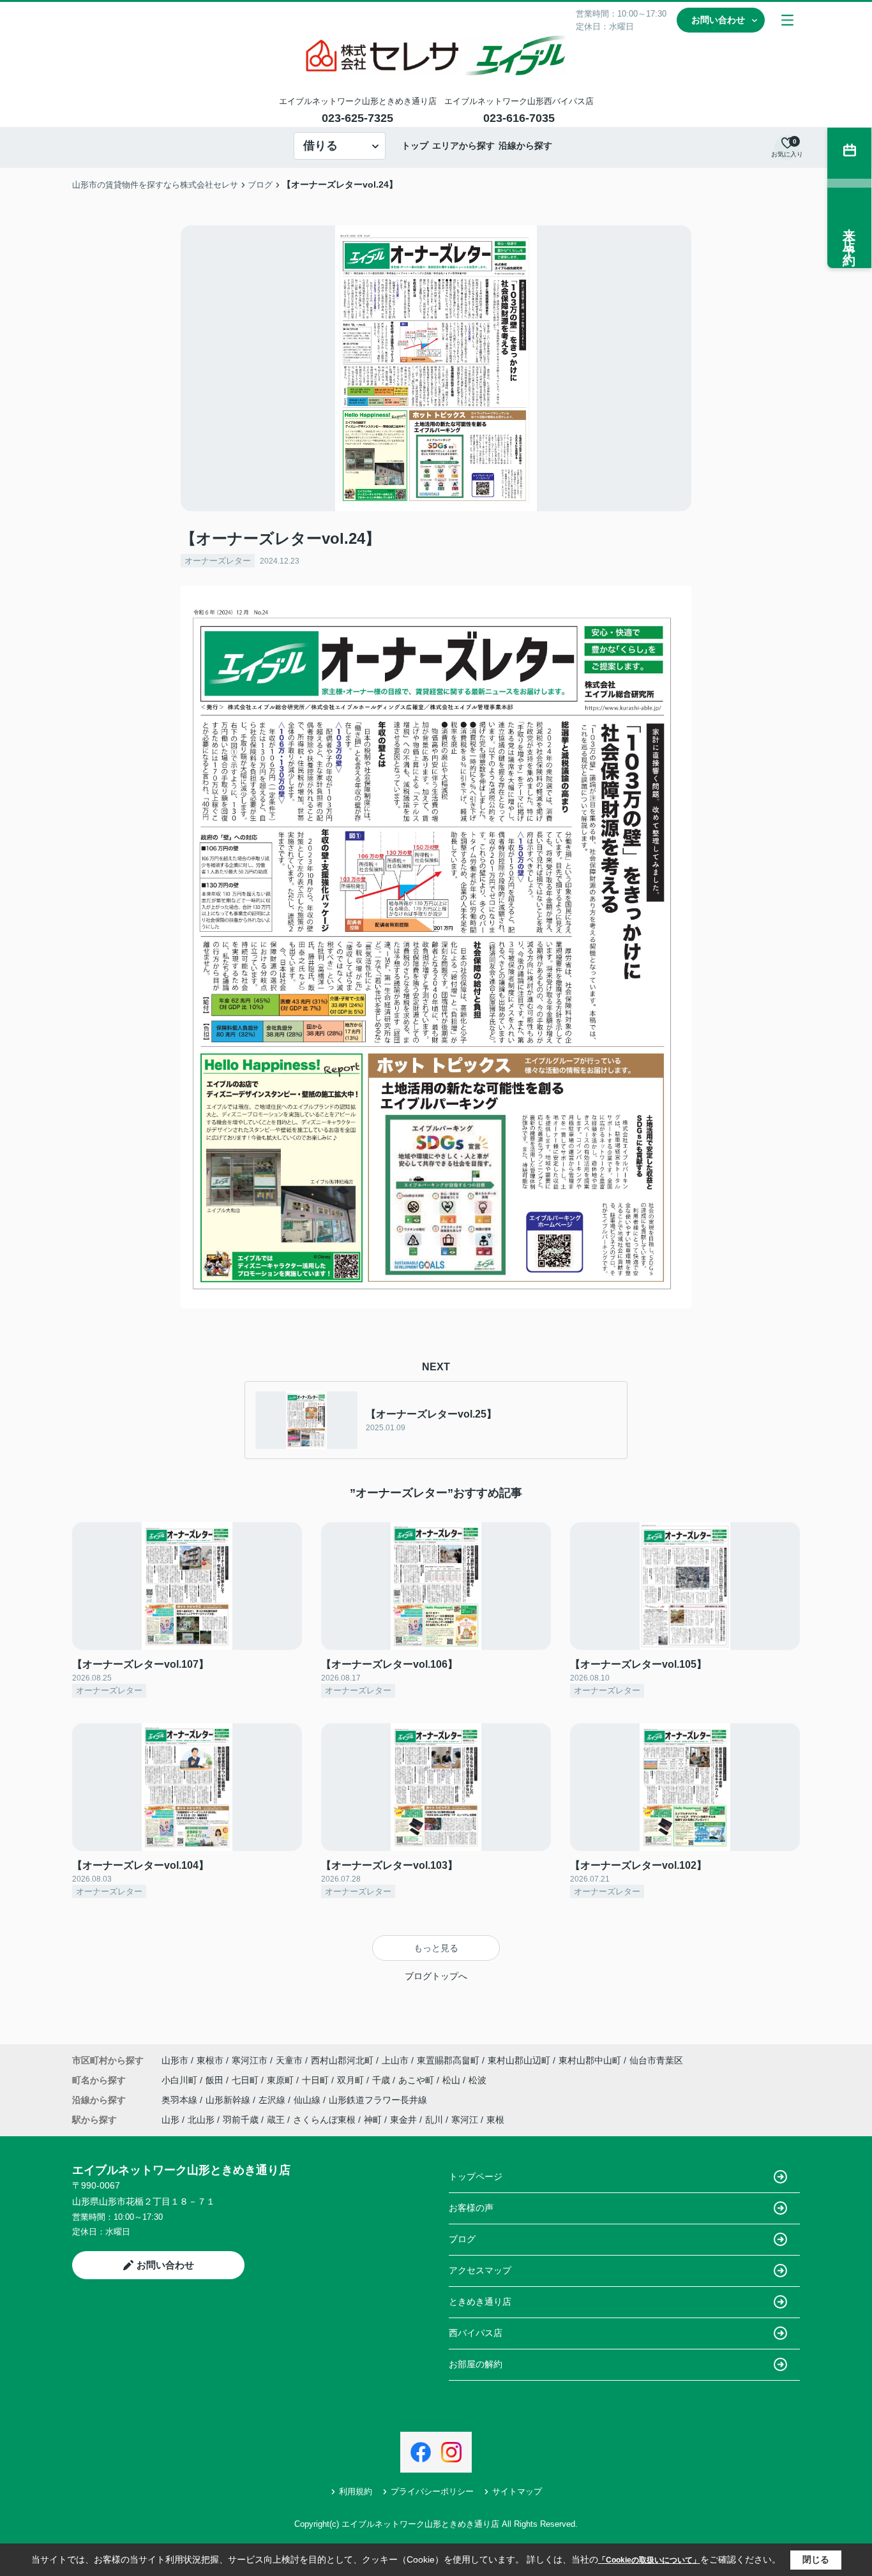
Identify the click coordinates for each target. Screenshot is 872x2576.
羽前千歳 (241, 2120)
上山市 (395, 2060)
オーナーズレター (218, 561)
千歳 (382, 2080)
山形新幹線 (229, 2100)
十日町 (317, 2080)
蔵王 (276, 2120)
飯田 (216, 2080)
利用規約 (356, 2491)
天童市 (289, 2060)
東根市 (210, 2060)
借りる (320, 146)
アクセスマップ (480, 2270)
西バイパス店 (476, 2333)
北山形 (201, 2120)
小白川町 (181, 2080)
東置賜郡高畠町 (448, 2060)
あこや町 (417, 2080)
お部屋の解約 (476, 2364)
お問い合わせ (718, 20)
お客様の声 (471, 2208)
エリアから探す (463, 146)
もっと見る (436, 1948)
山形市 (175, 2060)
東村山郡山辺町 (519, 2060)
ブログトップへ (436, 1976)
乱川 (434, 2120)
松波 (477, 2080)
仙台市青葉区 (656, 2060)
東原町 (282, 2080)
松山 (453, 2080)
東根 (495, 2120)
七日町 (246, 2080)
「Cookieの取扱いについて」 (649, 2560)
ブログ (462, 2239)
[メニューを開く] (787, 20)
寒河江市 (250, 2060)
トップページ (476, 2176)
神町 (373, 2120)
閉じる (816, 2559)
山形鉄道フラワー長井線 (378, 2100)
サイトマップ (517, 2491)
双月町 (352, 2080)
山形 (170, 2120)
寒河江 (465, 2120)
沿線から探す (525, 146)
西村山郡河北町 (342, 2060)
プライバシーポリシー (432, 2491)
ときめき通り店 (480, 2302)
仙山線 (308, 2100)
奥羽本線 (181, 2100)
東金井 (403, 2120)
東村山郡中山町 (590, 2060)
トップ (415, 146)
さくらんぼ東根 (324, 2120)
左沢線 (273, 2100)
